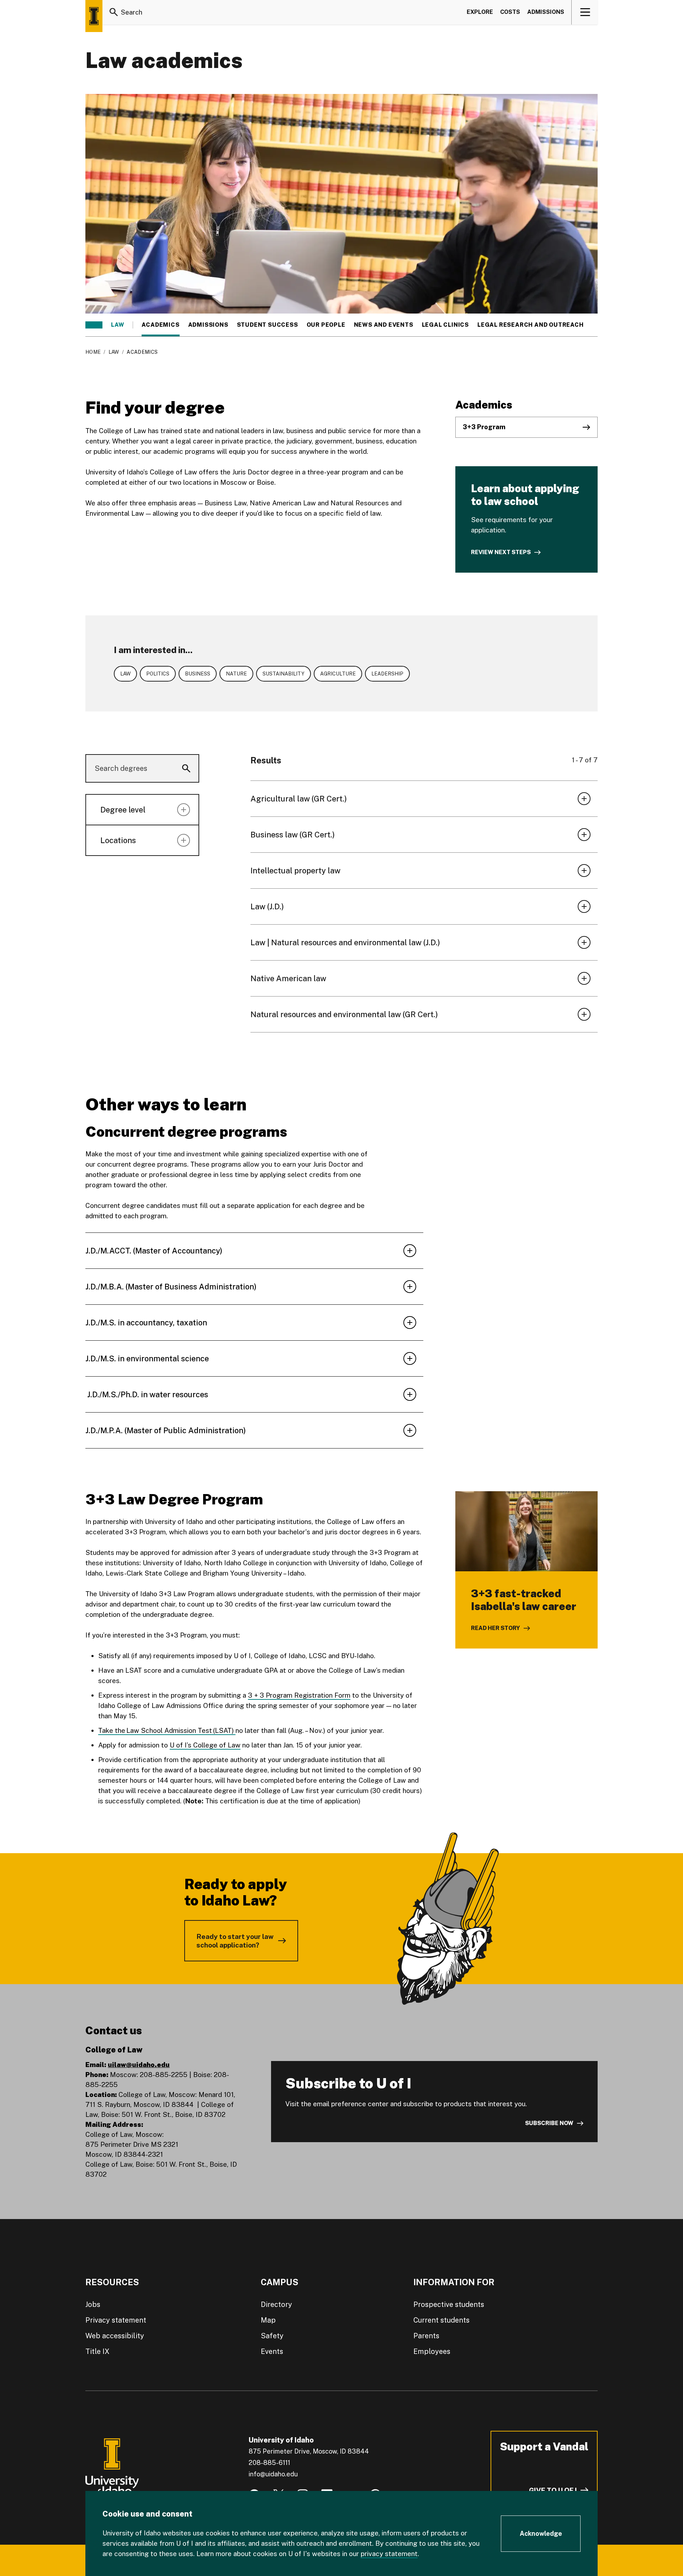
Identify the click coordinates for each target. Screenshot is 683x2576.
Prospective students (449, 2304)
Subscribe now (549, 2123)
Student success (268, 325)
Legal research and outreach (531, 325)
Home (93, 352)
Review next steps (501, 552)
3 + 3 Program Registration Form (299, 1695)
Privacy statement (116, 2320)
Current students (441, 2320)
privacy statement (389, 2554)
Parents (426, 2336)
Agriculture (338, 674)
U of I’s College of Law (205, 1745)
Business (198, 674)
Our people (326, 325)
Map (268, 2320)
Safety (272, 2336)
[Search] (114, 12)
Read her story (496, 1628)
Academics (160, 325)
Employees (432, 2351)
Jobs (93, 2304)
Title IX (97, 2351)
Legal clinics (445, 325)
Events (272, 2351)
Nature (236, 674)
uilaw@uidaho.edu (139, 2065)
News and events (384, 325)
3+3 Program (484, 427)
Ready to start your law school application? (235, 1941)
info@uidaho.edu (273, 2474)
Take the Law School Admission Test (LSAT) (167, 1730)
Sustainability (284, 674)
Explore (480, 12)
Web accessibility (115, 2336)
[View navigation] (585, 12)
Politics (158, 674)
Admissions (546, 12)
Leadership (387, 674)
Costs (510, 12)
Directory (276, 2304)
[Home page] (94, 16)
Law (118, 325)
